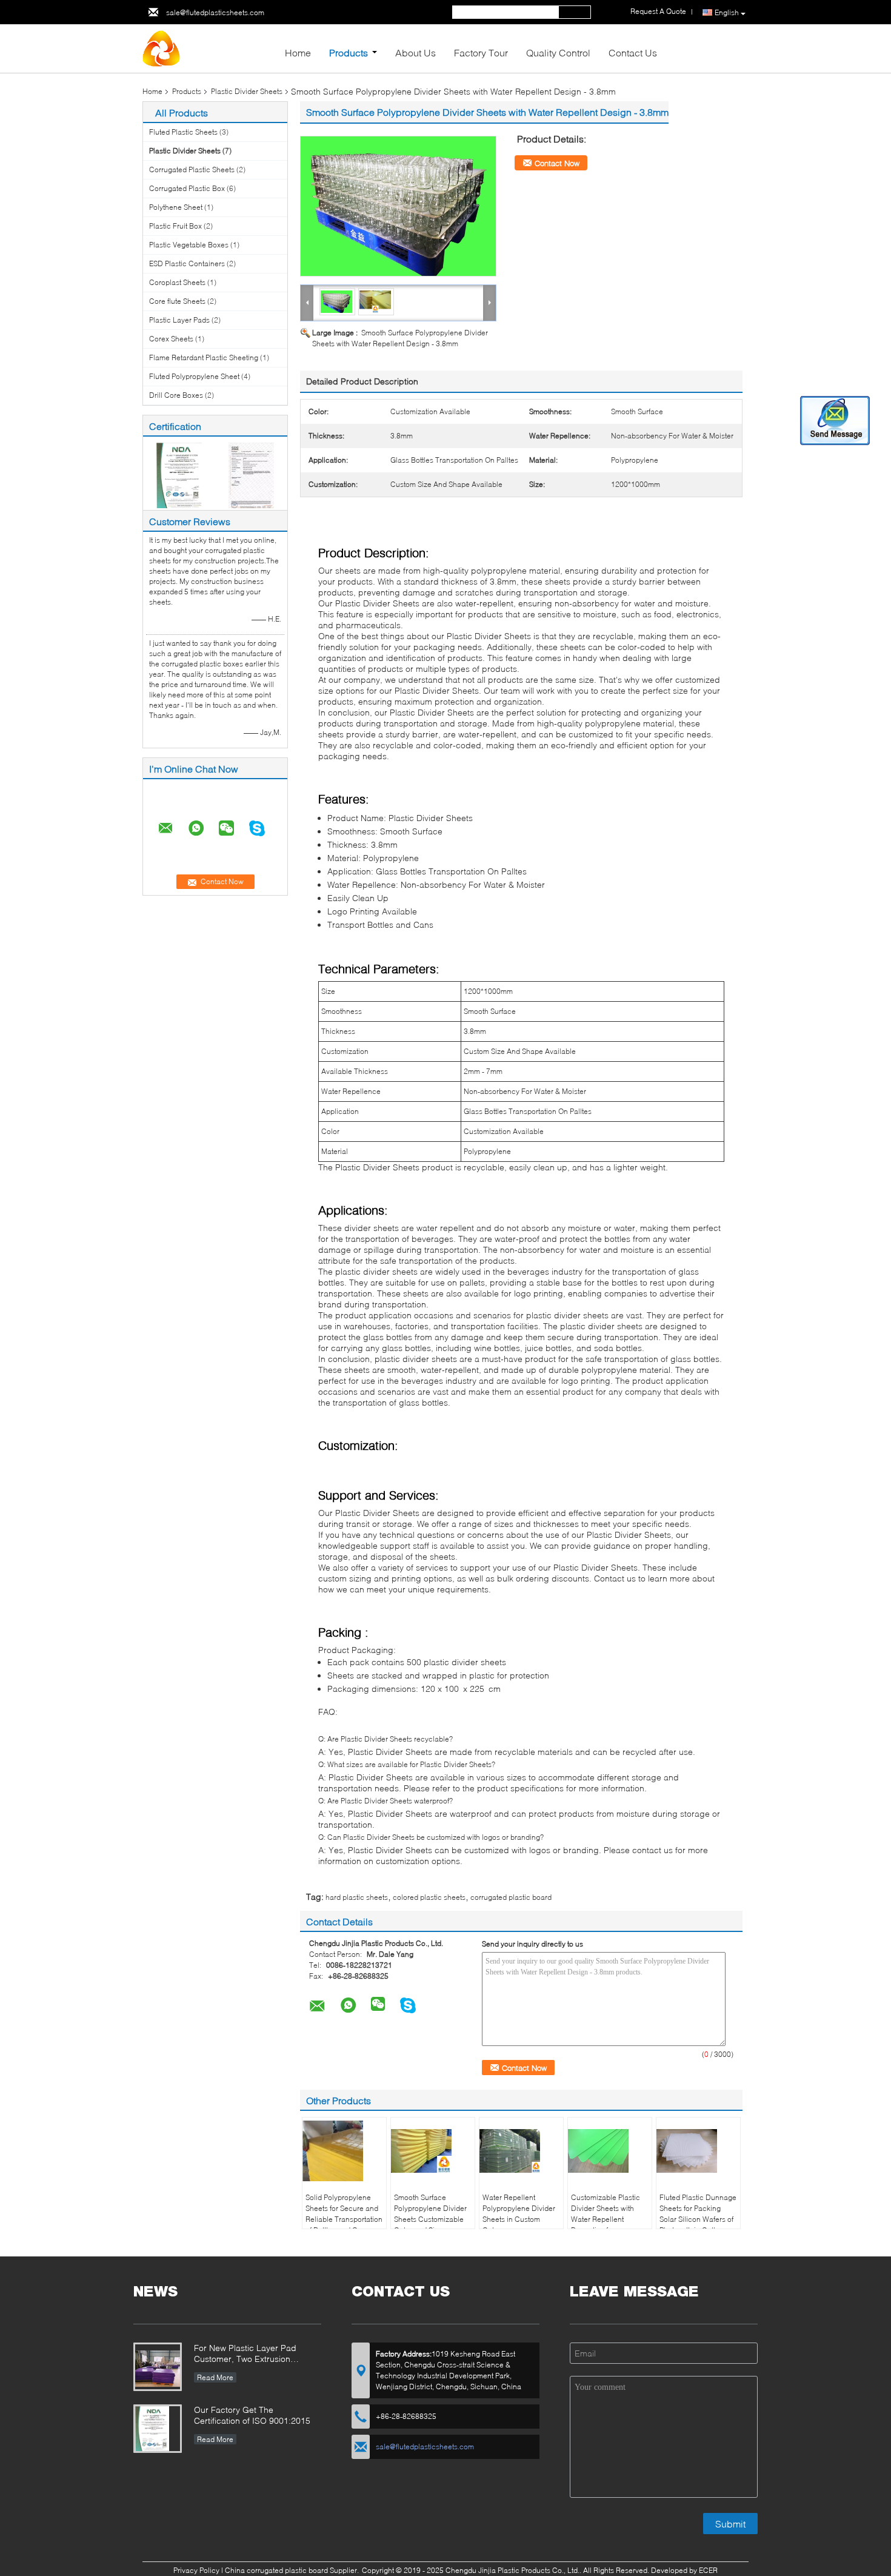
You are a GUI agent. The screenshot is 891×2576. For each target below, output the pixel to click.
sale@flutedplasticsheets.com (215, 12)
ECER (708, 2570)
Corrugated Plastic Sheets (192, 169)
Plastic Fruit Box (175, 226)
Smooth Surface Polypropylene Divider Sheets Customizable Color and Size (430, 2214)
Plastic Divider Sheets (247, 91)
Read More (215, 2377)
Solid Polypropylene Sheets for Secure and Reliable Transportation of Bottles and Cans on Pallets (344, 2219)
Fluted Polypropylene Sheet (194, 376)
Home (298, 52)
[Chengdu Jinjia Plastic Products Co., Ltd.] (209, 49)
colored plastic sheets (429, 1897)
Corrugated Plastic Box (187, 188)
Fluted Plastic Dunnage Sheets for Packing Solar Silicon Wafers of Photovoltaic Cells (698, 2214)
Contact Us (633, 52)
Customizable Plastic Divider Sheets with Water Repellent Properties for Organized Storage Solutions (606, 2225)
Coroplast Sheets (177, 282)
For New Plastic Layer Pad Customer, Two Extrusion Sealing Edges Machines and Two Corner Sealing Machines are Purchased (252, 2354)
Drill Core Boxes (176, 395)
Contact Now (557, 163)
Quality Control (558, 52)
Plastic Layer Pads (179, 320)
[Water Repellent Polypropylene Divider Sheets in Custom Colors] (521, 2151)
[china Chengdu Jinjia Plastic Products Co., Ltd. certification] (179, 475)
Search (575, 12)
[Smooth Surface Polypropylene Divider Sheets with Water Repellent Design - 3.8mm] (398, 206)
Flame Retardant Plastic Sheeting (204, 357)
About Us (415, 52)
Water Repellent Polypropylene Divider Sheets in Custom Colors (519, 2214)
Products (349, 52)
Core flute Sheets (177, 301)
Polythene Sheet (176, 207)
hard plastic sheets (357, 1897)
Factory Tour (481, 52)
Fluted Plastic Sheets (183, 132)
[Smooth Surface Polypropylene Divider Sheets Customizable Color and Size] (433, 2151)
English (727, 12)
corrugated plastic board (511, 1897)
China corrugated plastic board (276, 2570)
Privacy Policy (196, 2570)
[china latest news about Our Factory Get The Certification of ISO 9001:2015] (158, 2430)
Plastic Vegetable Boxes (189, 245)
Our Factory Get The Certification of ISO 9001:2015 (252, 2415)
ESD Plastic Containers (187, 263)
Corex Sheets (171, 339)
